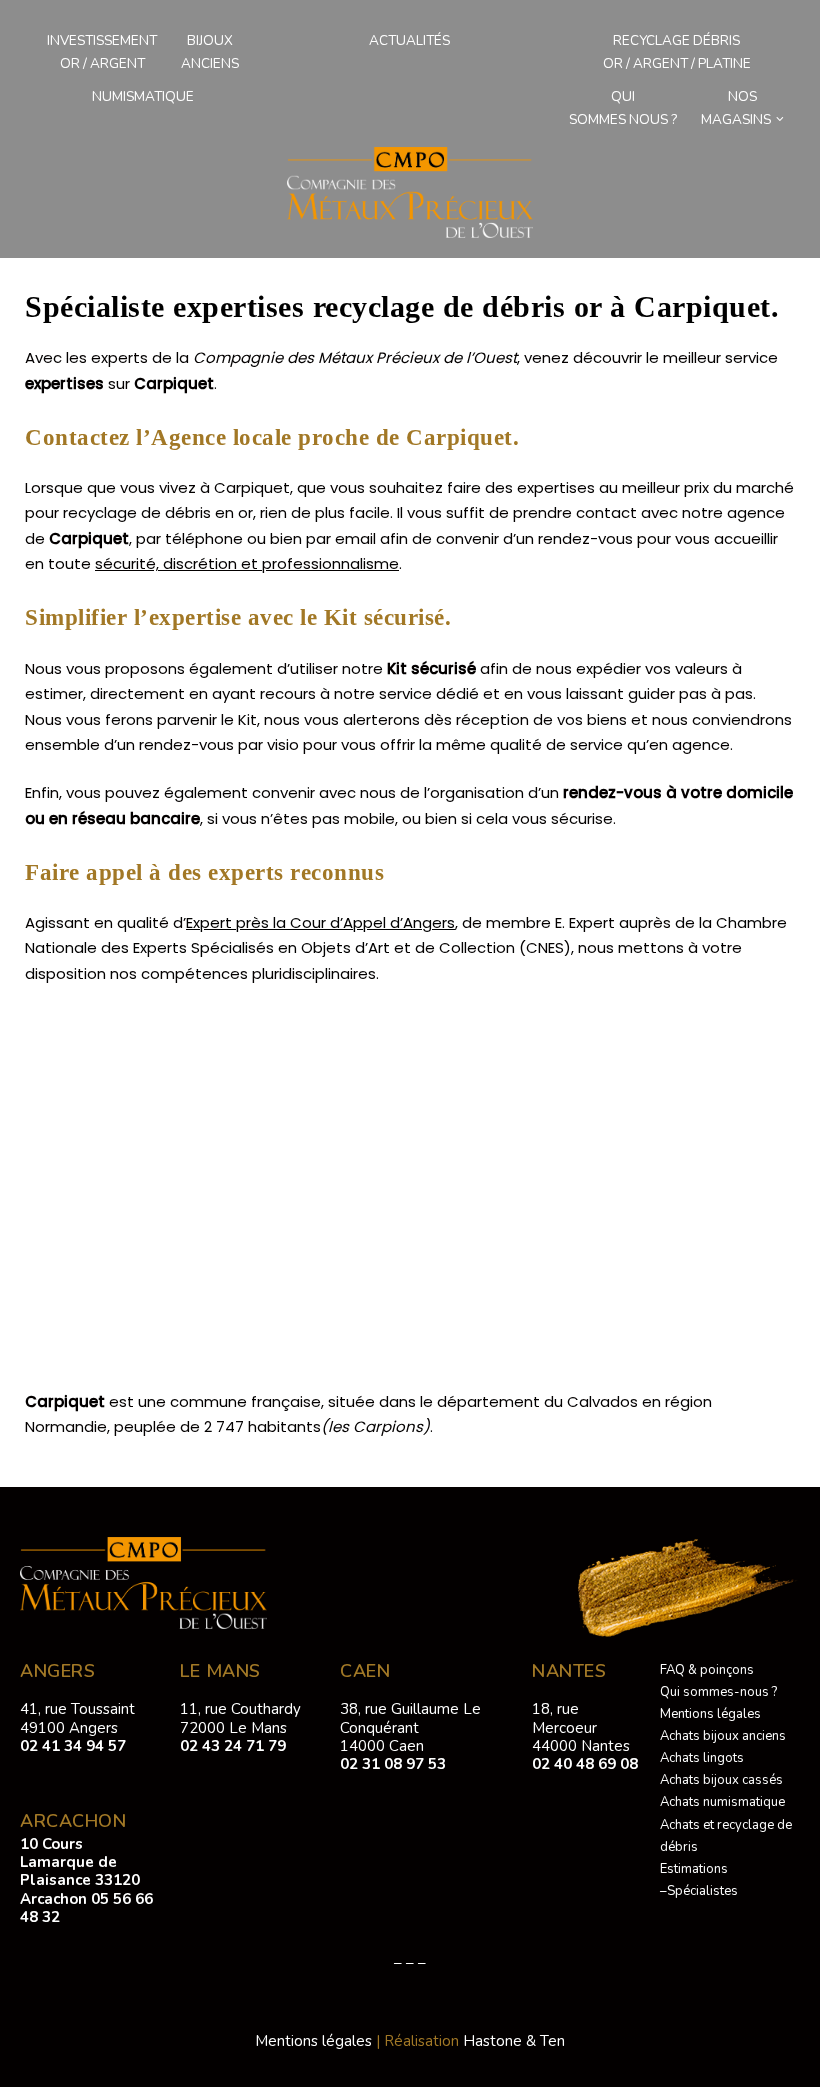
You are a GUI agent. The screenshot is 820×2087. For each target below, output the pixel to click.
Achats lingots (702, 1758)
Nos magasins (736, 108)
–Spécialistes (699, 1891)
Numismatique (143, 96)
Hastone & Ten (514, 2041)
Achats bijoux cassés (721, 1780)
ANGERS (57, 1671)
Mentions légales (710, 1714)
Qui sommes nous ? (623, 108)
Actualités (409, 40)
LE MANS (220, 1671)
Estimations (694, 1869)
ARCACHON (73, 1821)
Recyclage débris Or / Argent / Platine (677, 52)
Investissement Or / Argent (102, 52)
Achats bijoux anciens (723, 1736)
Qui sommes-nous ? (718, 1692)
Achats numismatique (722, 1802)
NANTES (569, 1671)
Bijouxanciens (210, 52)
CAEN (365, 1671)
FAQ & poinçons (707, 1670)
